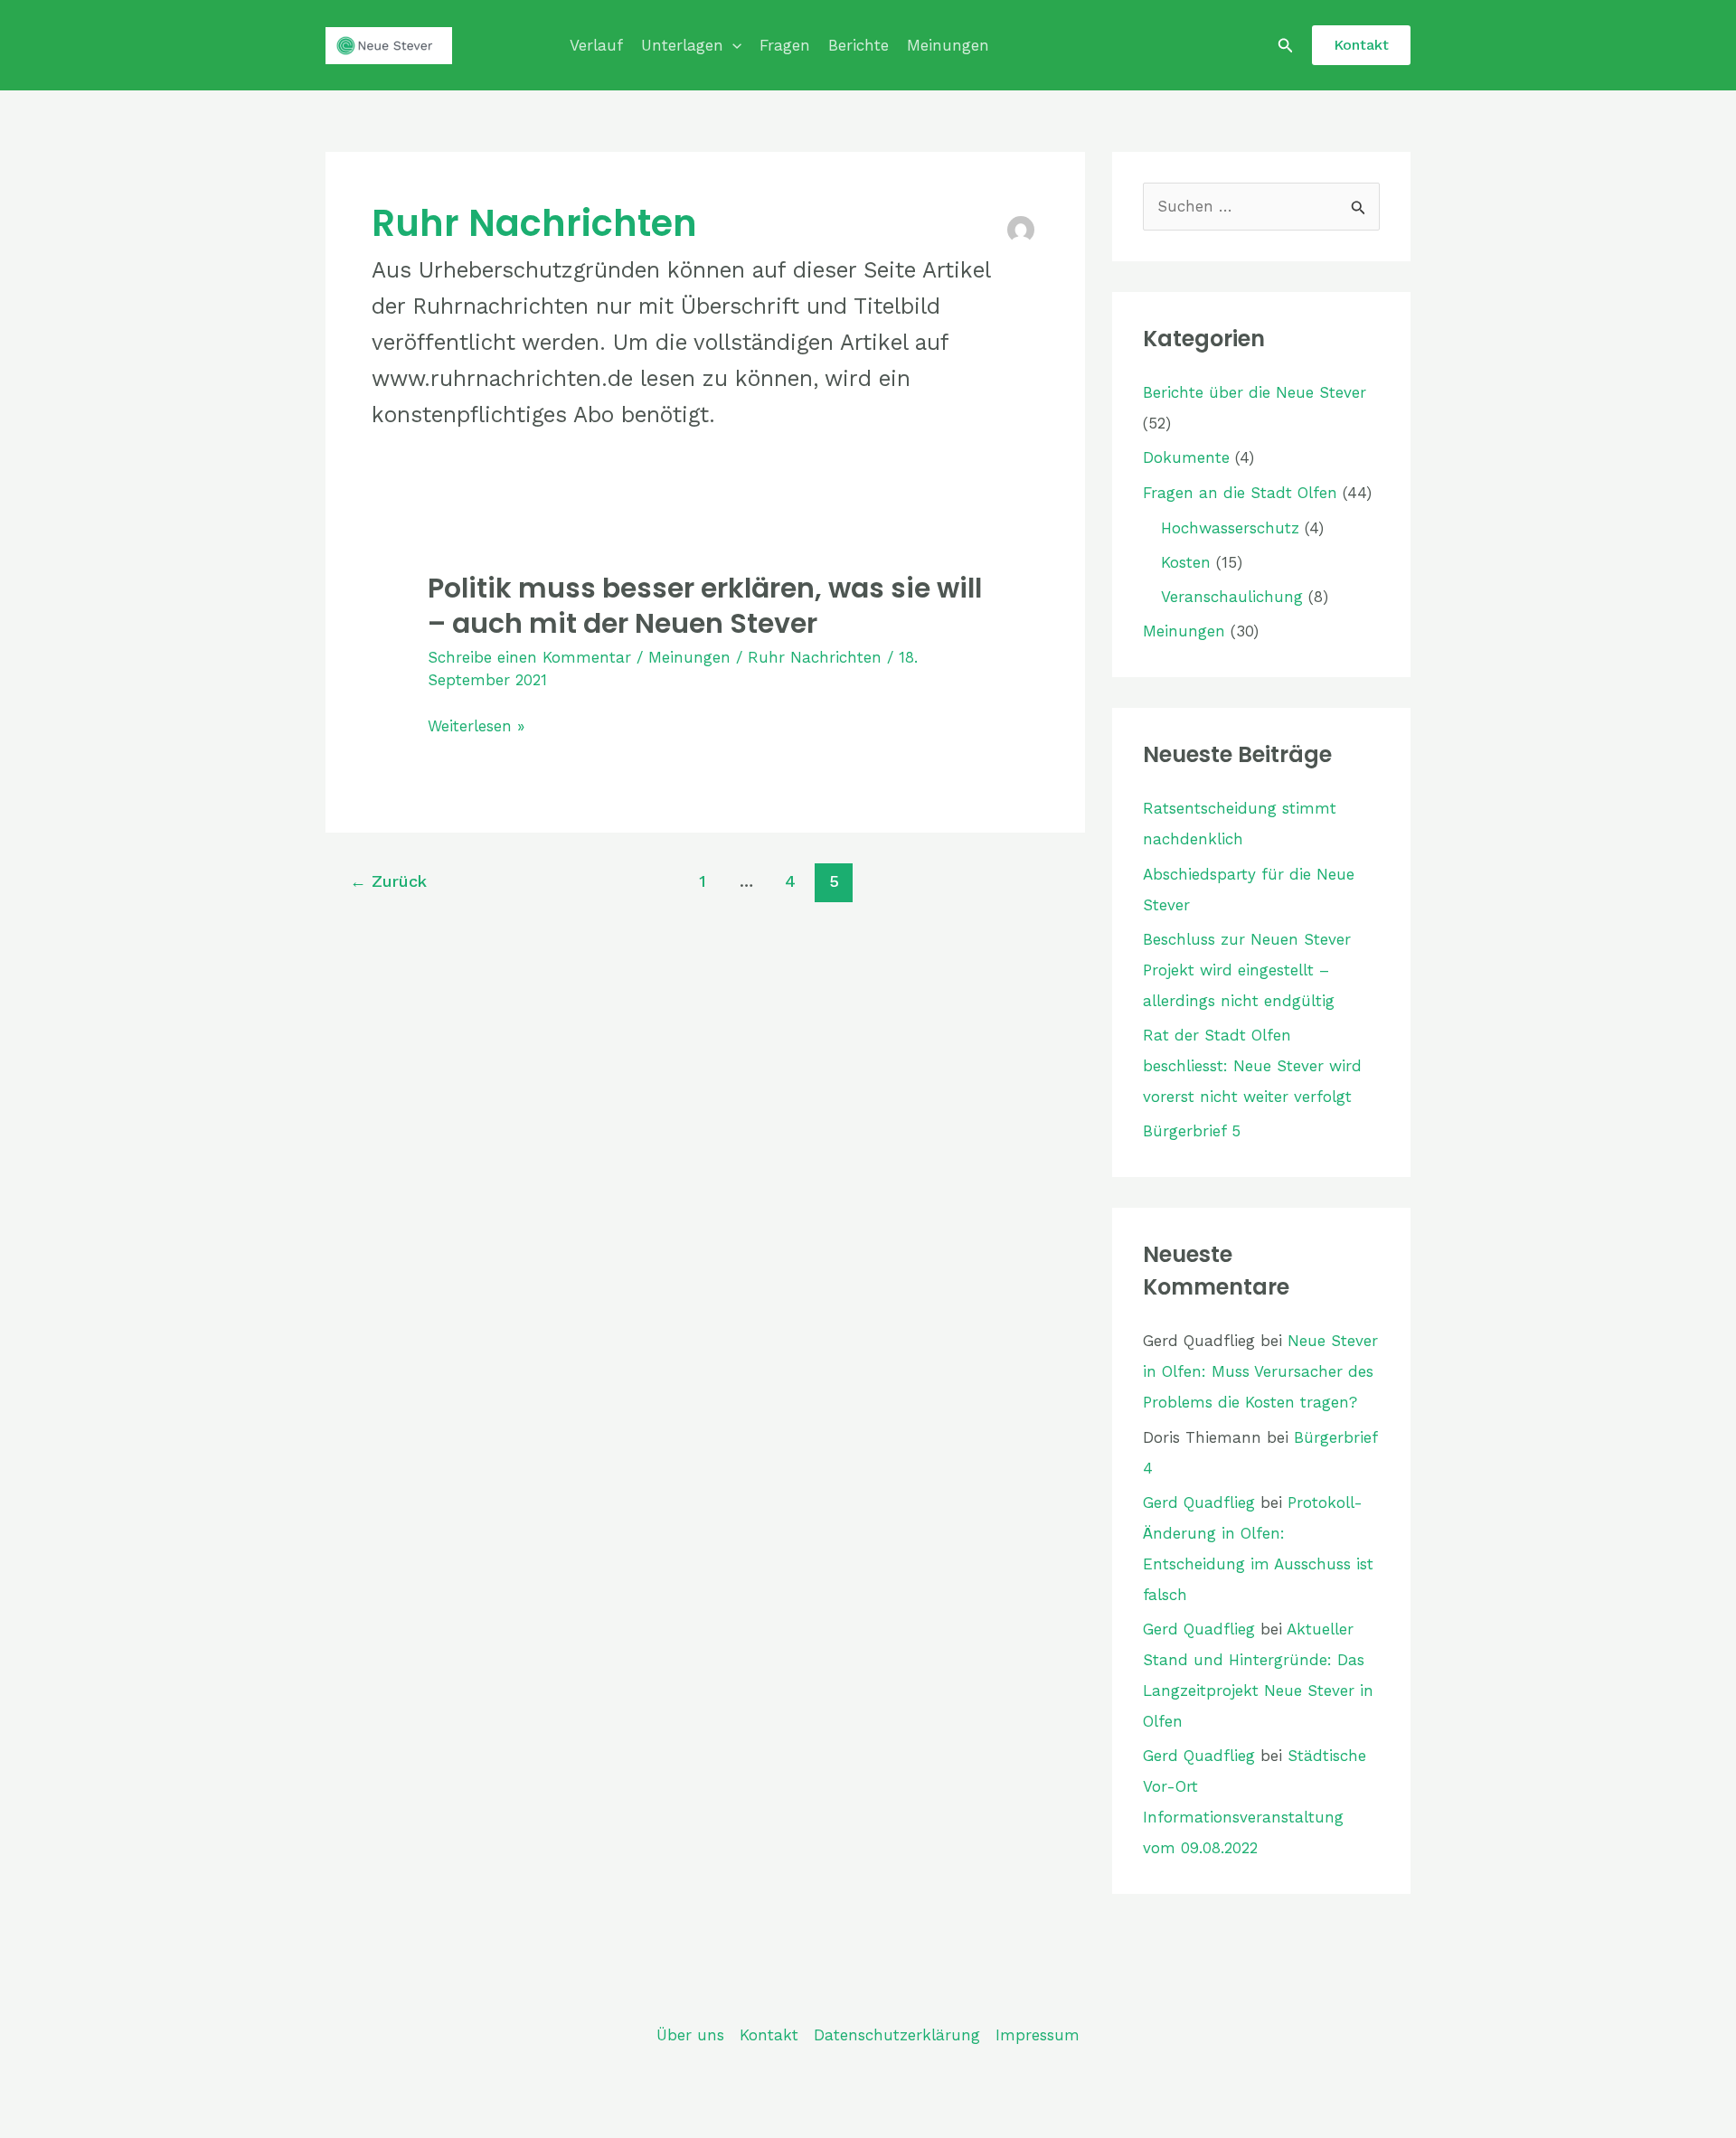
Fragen (785, 45)
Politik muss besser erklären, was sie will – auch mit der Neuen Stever (705, 606)
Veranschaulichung (1232, 597)
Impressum (1038, 2035)
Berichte (859, 45)
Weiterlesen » (476, 726)
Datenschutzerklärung (897, 2035)
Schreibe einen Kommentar (529, 657)
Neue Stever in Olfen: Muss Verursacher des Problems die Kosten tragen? (1260, 1371)
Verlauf (596, 45)
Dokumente (1186, 457)
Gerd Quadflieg (1199, 1502)
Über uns (690, 2035)
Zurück (388, 881)
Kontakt (769, 2035)
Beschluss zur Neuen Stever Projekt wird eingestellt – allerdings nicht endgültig (1247, 970)
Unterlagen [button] (682, 45)
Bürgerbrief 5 (1192, 1131)
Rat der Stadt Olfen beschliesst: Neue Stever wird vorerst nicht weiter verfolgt (1252, 1066)
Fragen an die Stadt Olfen (1240, 493)
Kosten (1186, 562)
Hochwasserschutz (1230, 528)
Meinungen (948, 45)
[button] (732, 45)
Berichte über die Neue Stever (1255, 392)
